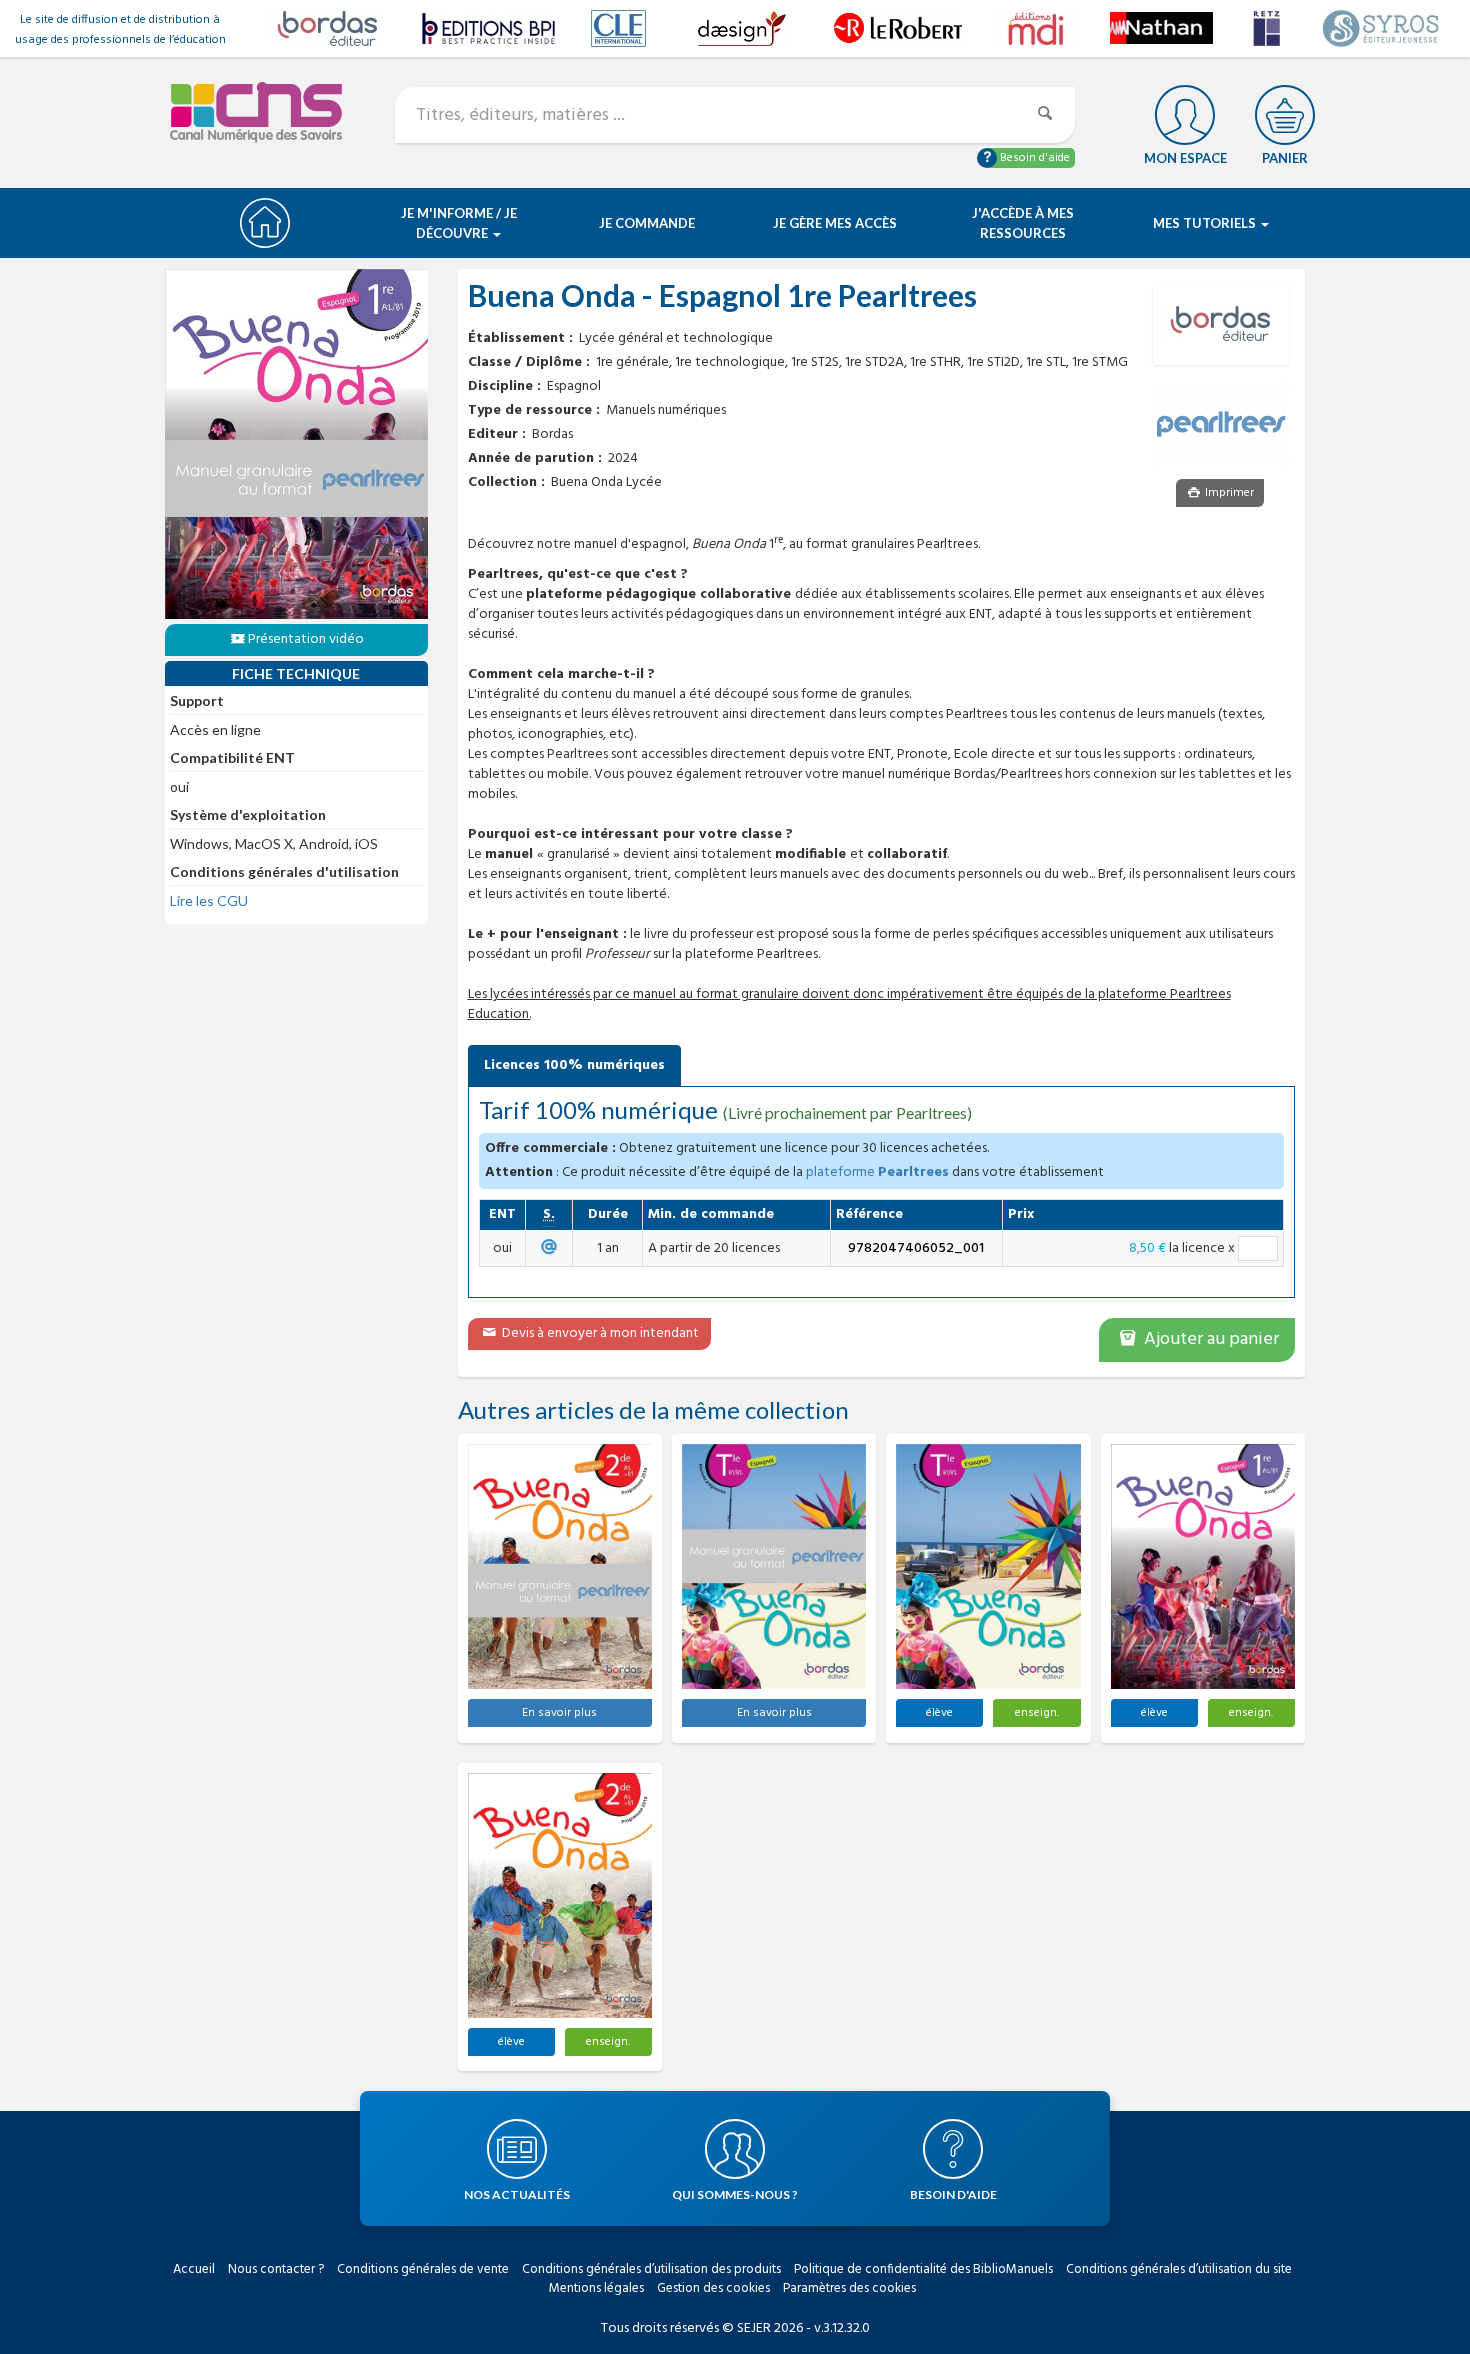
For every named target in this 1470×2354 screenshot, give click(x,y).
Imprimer (1228, 493)
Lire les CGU (209, 900)
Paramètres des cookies (849, 2288)
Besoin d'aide (1033, 158)
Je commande (647, 223)
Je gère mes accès (835, 223)
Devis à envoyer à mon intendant (599, 1333)
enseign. (1037, 1713)
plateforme (877, 1172)
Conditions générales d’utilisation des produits (651, 2269)
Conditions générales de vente (423, 2269)
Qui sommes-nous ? (735, 2194)
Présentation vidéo (306, 639)
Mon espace (1185, 158)
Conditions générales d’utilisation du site (1179, 2269)
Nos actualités (517, 2194)
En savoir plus (559, 1713)
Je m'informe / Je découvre (459, 223)
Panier (1285, 158)
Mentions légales (596, 2288)
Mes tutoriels (1206, 223)
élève (939, 1713)
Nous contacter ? (276, 2269)
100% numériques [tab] (574, 1065)
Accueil (194, 2269)
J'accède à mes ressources (1023, 223)
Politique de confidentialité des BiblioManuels (923, 2269)
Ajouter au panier (1209, 1339)
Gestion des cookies (713, 2288)
